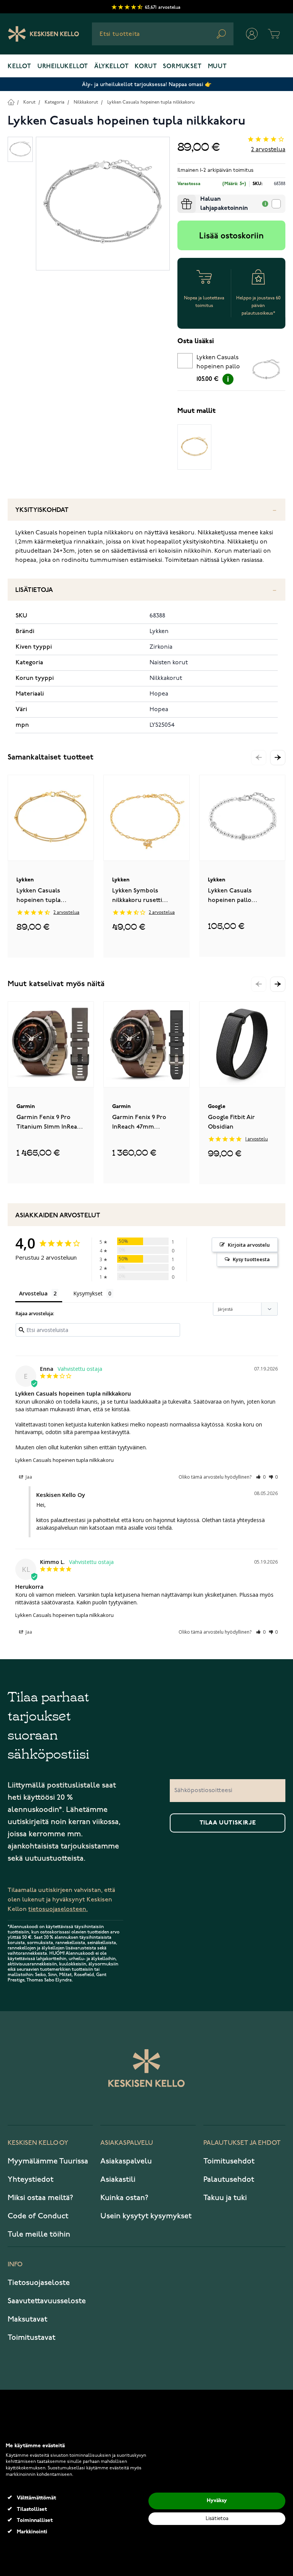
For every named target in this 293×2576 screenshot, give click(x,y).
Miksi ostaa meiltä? (40, 2198)
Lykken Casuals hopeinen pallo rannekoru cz (218, 363)
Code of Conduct (38, 2216)
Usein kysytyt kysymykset (146, 2216)
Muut (217, 67)
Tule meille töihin (39, 2234)
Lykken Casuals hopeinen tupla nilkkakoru (151, 102)
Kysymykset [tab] (88, 1293)
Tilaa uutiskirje (228, 1823)
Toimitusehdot (229, 2161)
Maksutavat (27, 2319)
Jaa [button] (28, 1477)
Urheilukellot (63, 67)
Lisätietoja (34, 590)
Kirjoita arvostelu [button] (249, 1245)
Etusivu (11, 102)
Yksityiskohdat (42, 510)
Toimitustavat (31, 2338)
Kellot (19, 67)
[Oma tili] (252, 34)
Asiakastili (118, 2179)
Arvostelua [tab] (33, 1293)
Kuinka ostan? (124, 2198)
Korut (146, 67)
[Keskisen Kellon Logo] (44, 34)
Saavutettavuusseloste (47, 2301)
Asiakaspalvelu (126, 2161)
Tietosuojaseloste (39, 2283)
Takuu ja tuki (225, 2198)
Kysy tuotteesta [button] (251, 1259)
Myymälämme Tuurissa (48, 2161)
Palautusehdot (229, 2179)
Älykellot (111, 67)
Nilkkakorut (86, 102)
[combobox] (163, 34)
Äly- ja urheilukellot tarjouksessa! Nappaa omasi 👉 (147, 84)
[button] (278, 758)
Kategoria (55, 102)
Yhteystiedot (31, 2179)
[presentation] (180, 198)
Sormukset (182, 67)
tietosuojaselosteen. (58, 1909)
